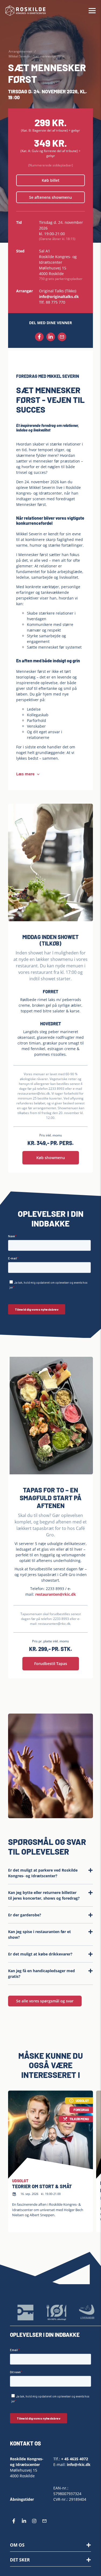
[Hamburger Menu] (92, 11)
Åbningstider (22, 2500)
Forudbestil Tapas (51, 1664)
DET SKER (20, 2560)
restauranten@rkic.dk (56, 1594)
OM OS (17, 2545)
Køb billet (51, 180)
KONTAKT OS (25, 2443)
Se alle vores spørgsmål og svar (45, 2001)
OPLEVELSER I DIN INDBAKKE (45, 2335)
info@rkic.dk (79, 2464)
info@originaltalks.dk (59, 297)
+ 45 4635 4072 (75, 2459)
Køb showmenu (51, 1158)
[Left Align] (89, 2545)
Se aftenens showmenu (50, 197)
